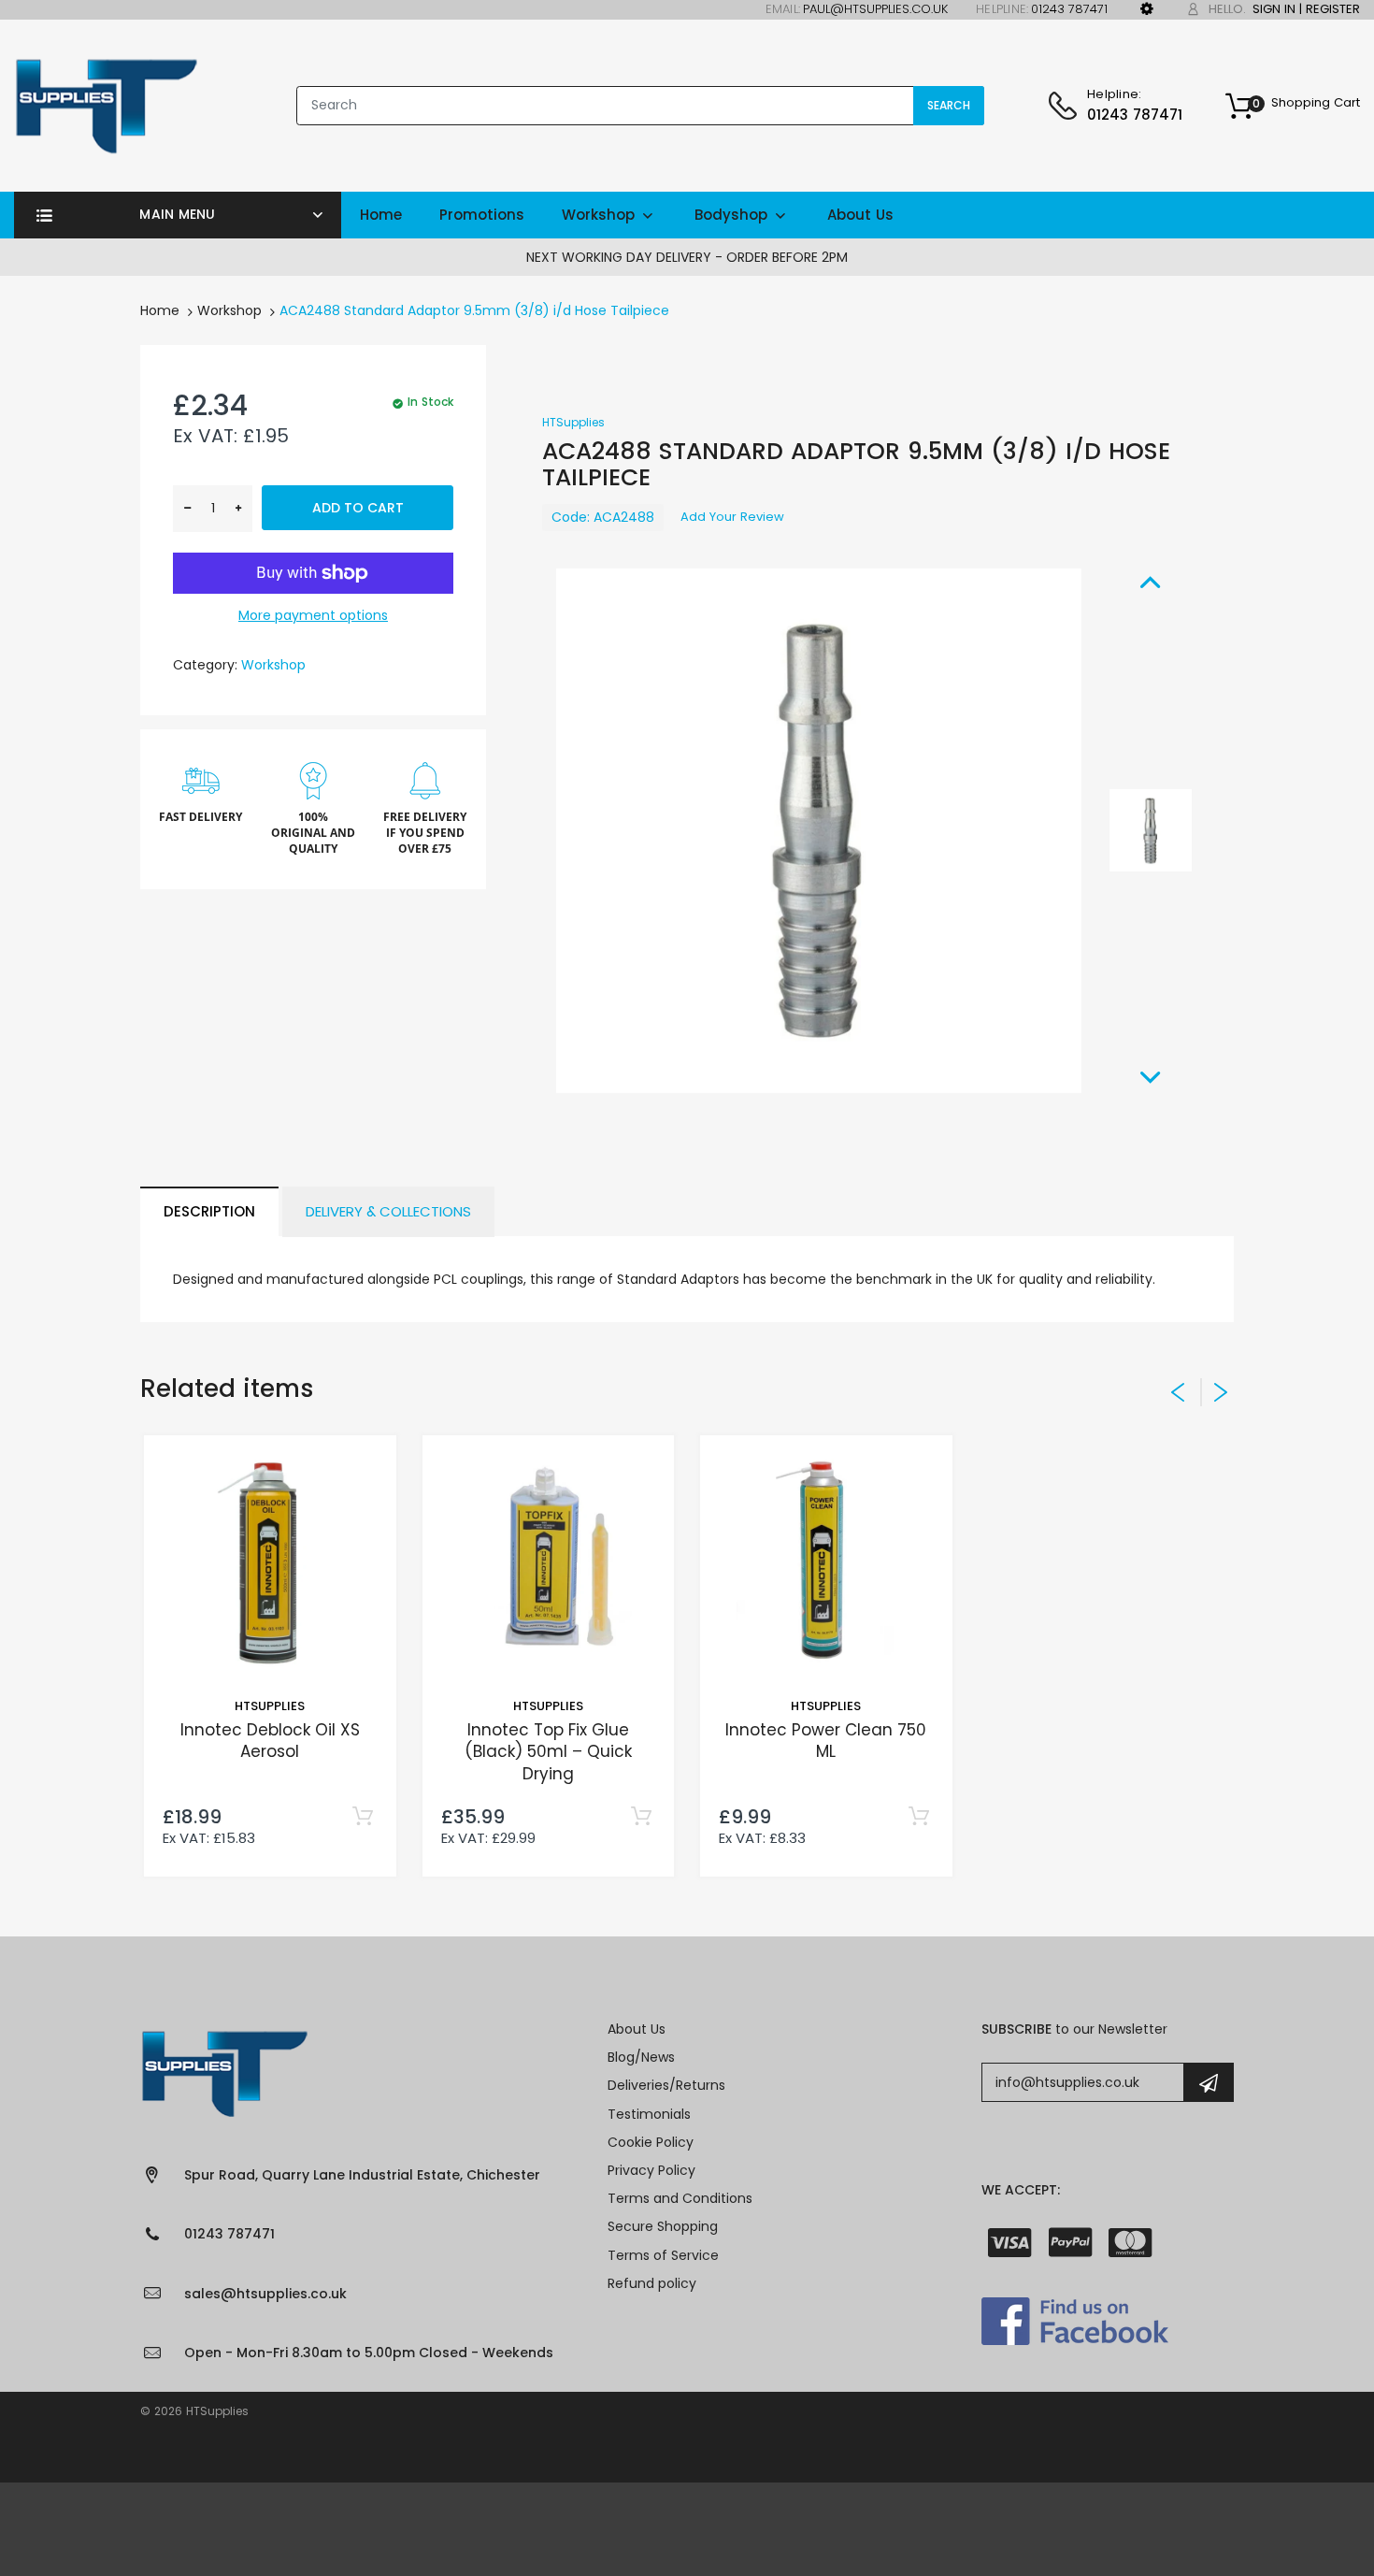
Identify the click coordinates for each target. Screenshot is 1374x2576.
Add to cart (358, 508)
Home (160, 310)
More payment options (313, 615)
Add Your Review (732, 517)
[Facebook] (1075, 2320)
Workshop (229, 310)
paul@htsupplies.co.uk (875, 9)
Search (949, 105)
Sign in (1274, 9)
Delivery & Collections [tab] (388, 1211)
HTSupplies (573, 422)
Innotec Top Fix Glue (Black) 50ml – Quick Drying (548, 1752)
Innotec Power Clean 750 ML (826, 1741)
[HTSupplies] (106, 105)
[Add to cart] (363, 1817)
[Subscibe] (1209, 2082)
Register (1333, 9)
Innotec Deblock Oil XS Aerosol (270, 1741)
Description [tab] (209, 1211)
